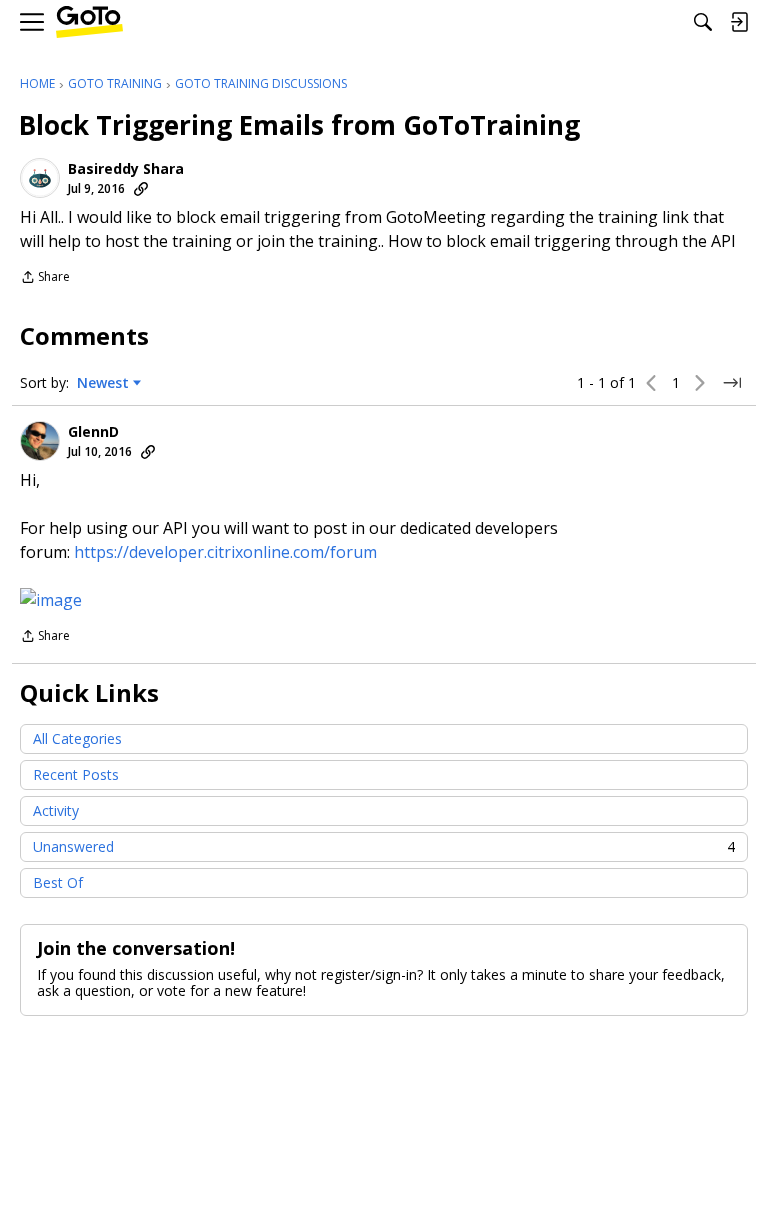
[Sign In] (739, 22)
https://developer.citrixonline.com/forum (225, 552)
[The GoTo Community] (89, 22)
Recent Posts (76, 774)
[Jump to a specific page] (732, 383)
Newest (103, 383)
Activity (56, 810)
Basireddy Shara (126, 169)
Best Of (58, 882)
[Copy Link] (141, 189)
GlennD (93, 432)
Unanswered (384, 846)
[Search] (703, 22)
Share (45, 278)
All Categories (77, 738)
